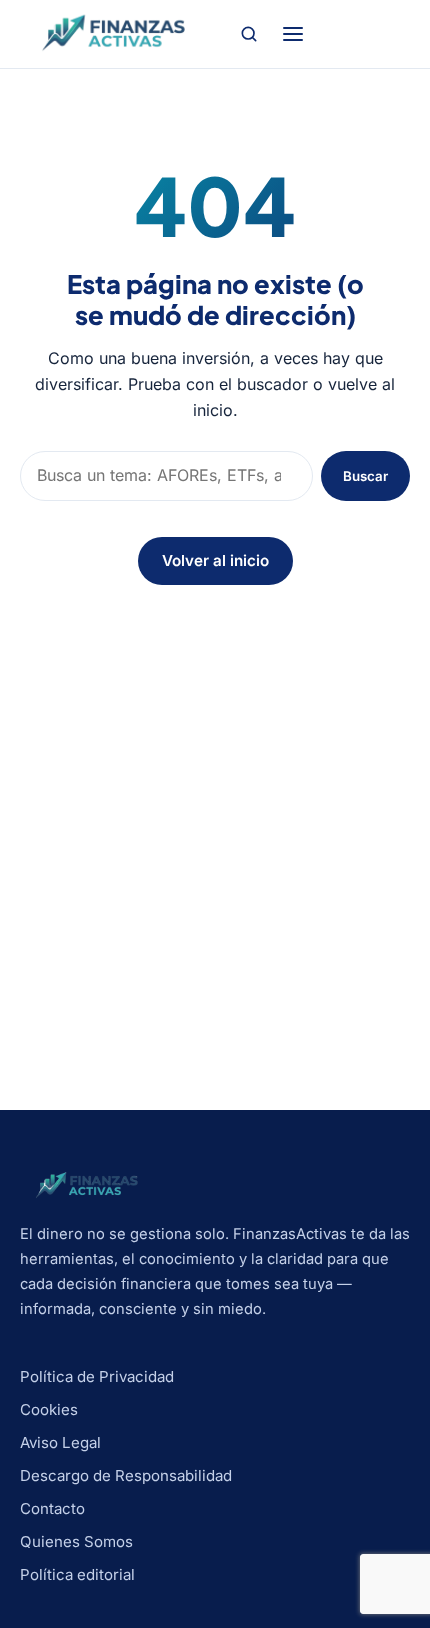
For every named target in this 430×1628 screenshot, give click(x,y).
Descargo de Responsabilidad (126, 1475)
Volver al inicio (215, 560)
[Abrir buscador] (249, 34)
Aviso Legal (60, 1442)
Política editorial (77, 1574)
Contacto (52, 1508)
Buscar (365, 476)
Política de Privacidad (97, 1376)
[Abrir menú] (293, 34)
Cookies (49, 1409)
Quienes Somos (76, 1541)
